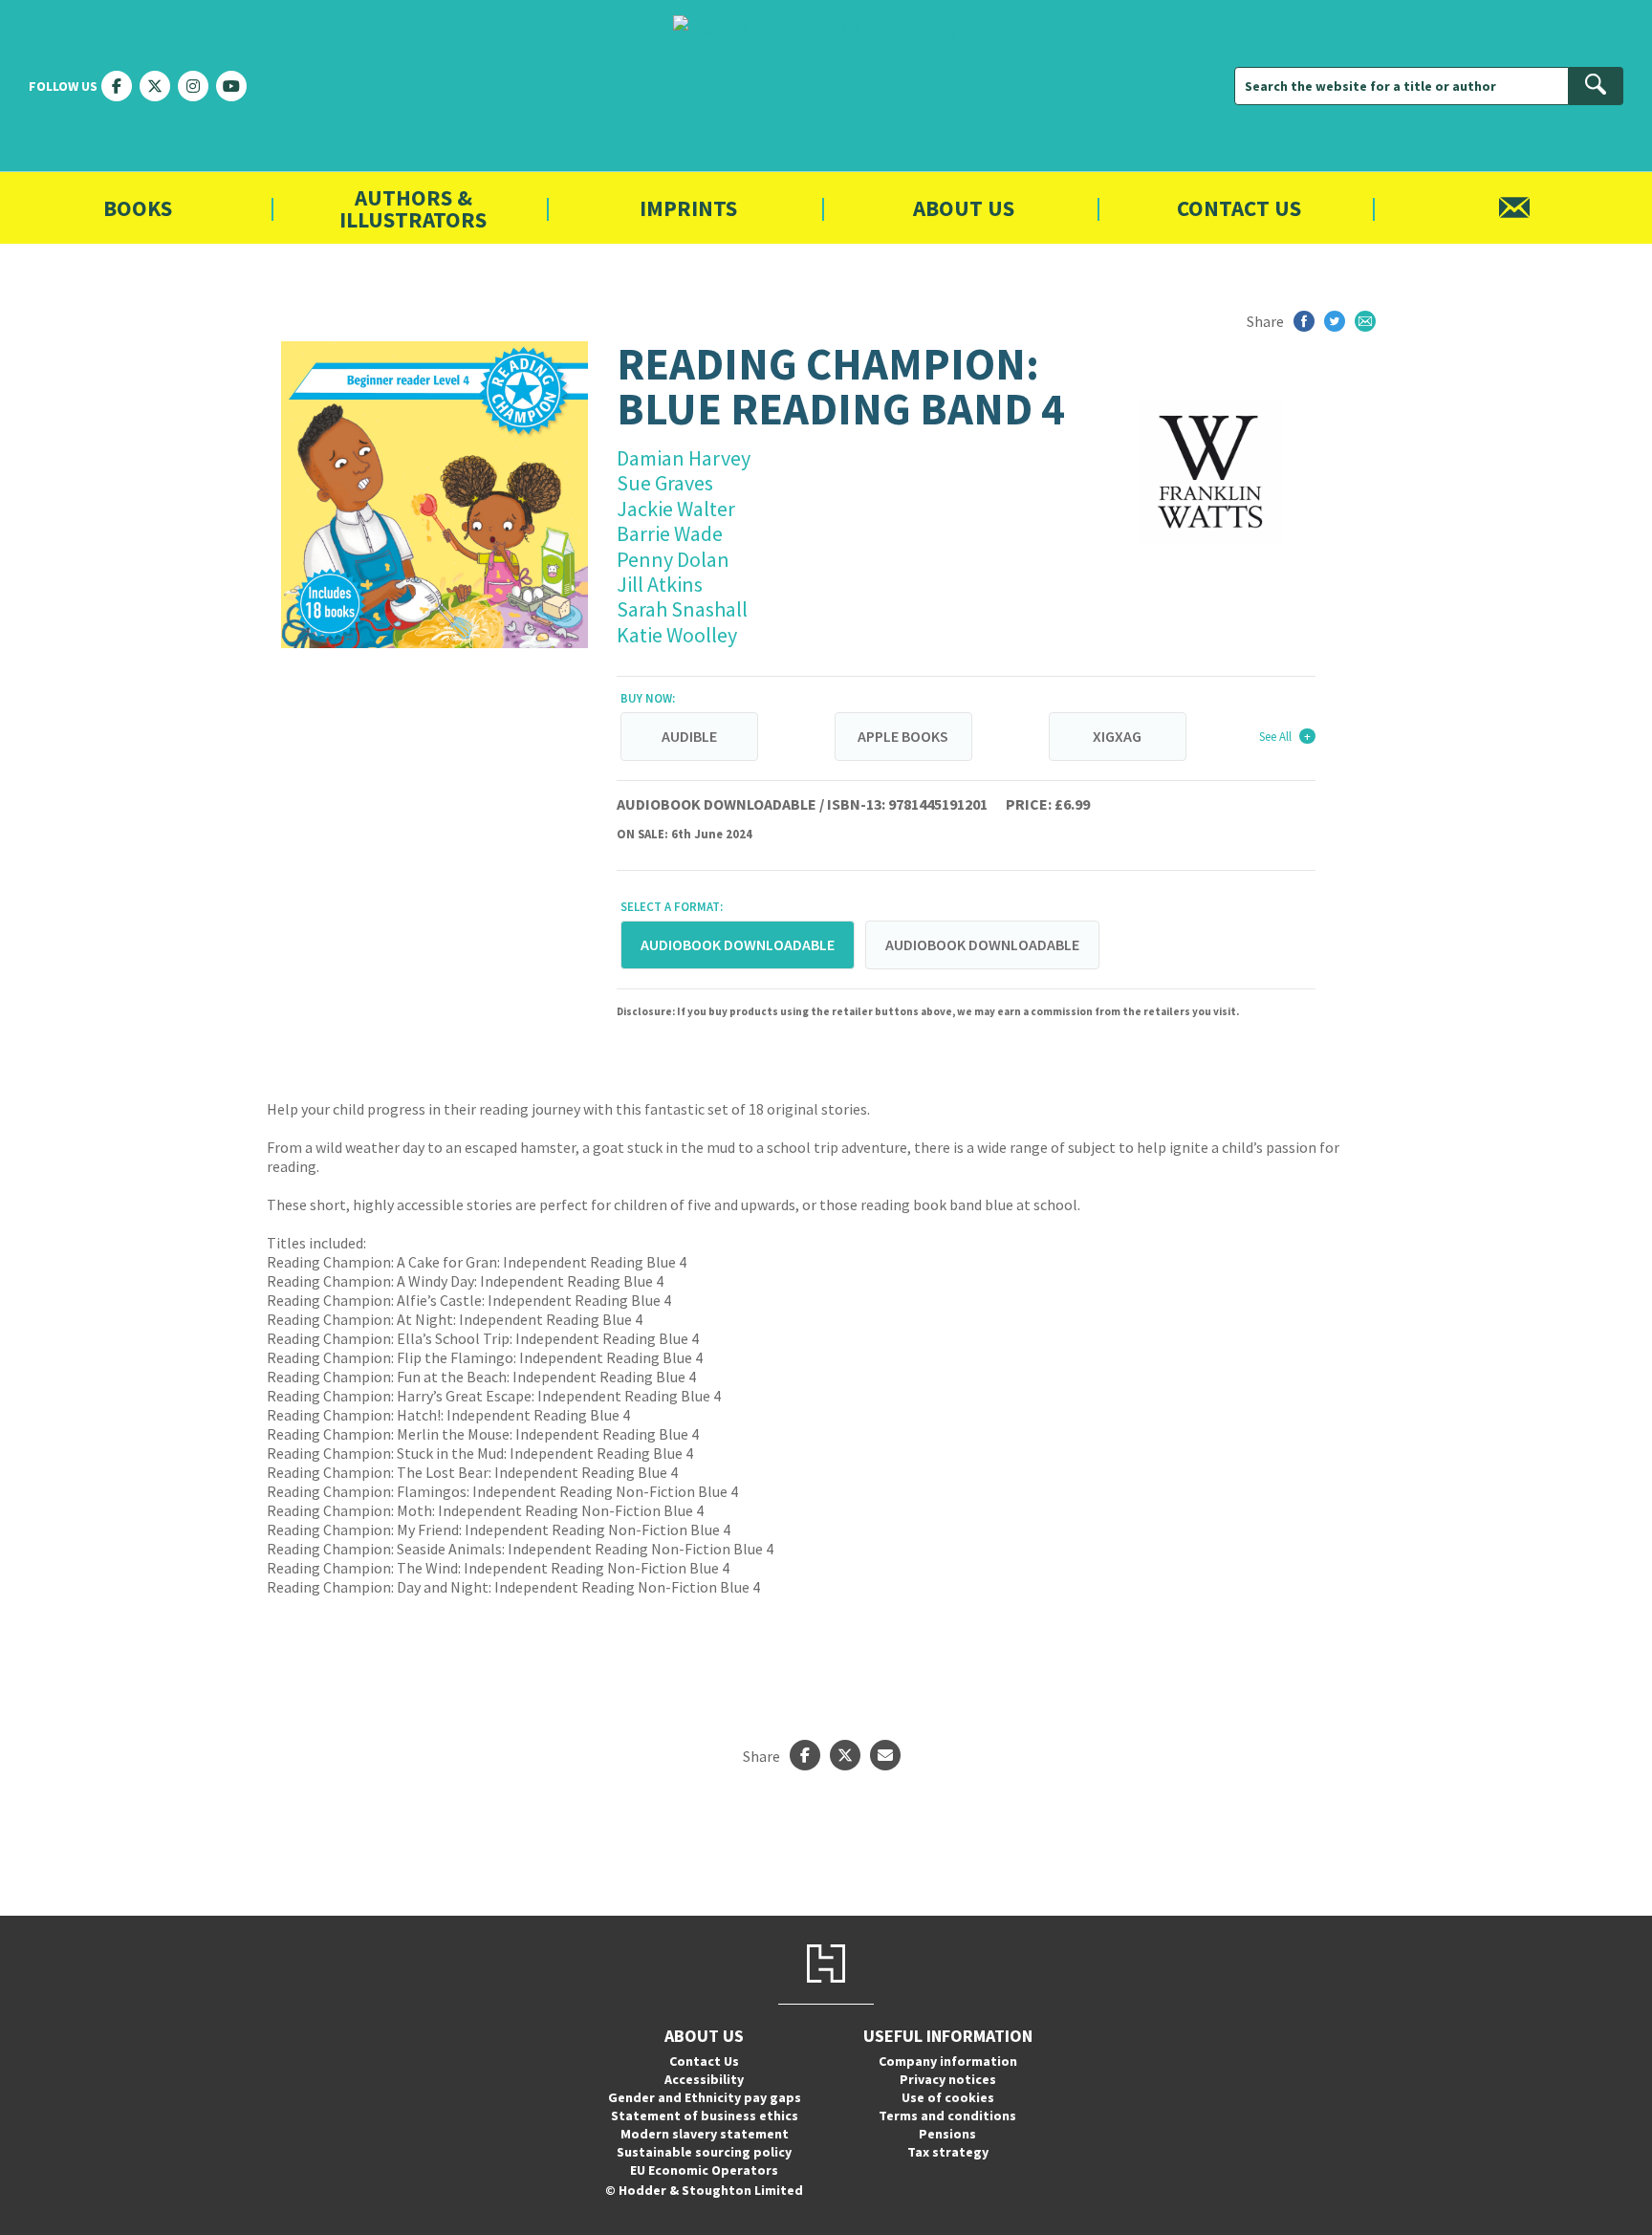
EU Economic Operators (704, 2170)
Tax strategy (948, 2152)
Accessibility (704, 2079)
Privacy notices (948, 2079)
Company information (948, 2061)
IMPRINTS (688, 208)
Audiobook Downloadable (982, 944)
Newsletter (1514, 208)
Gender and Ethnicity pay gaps (705, 2097)
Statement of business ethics (705, 2116)
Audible (689, 736)
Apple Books (903, 736)
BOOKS (138, 208)
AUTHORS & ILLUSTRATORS (413, 208)
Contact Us (1239, 208)
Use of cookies (948, 2097)
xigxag (1117, 736)
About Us (964, 208)
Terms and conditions (947, 2116)
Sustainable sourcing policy (704, 2152)
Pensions (947, 2134)
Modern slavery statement (705, 2134)
